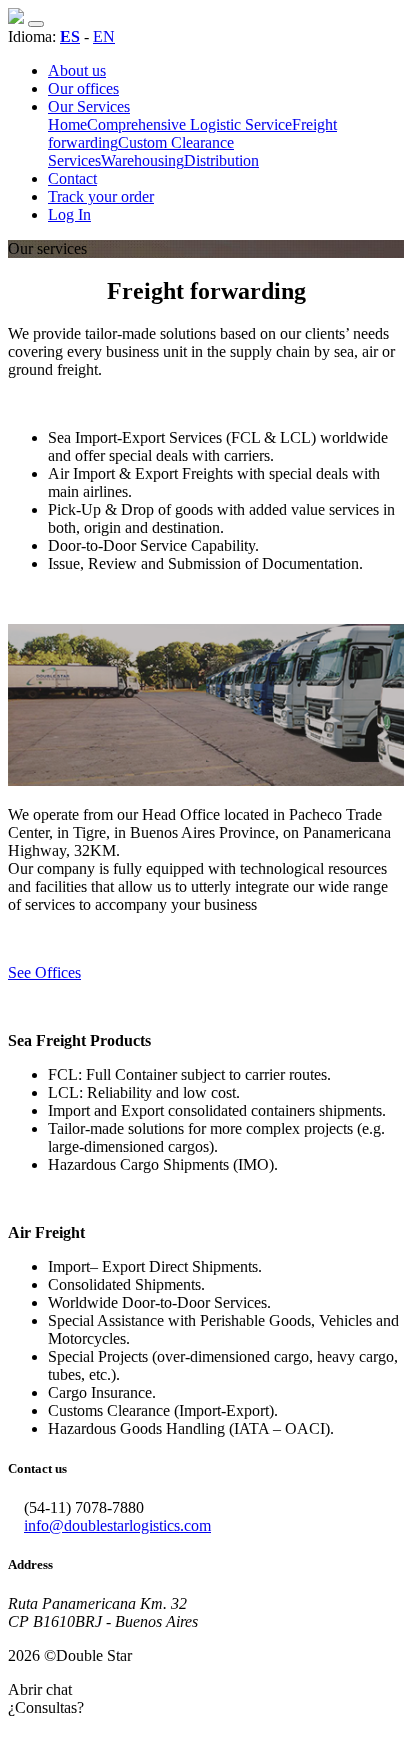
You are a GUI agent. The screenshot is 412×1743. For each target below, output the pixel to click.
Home (67, 124)
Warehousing (142, 160)
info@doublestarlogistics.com (117, 1525)
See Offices (44, 972)
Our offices (83, 88)
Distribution (221, 160)
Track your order (101, 196)
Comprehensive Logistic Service (189, 124)
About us (77, 70)
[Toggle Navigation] (36, 24)
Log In (69, 214)
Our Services (89, 106)
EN (104, 36)
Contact (72, 178)
